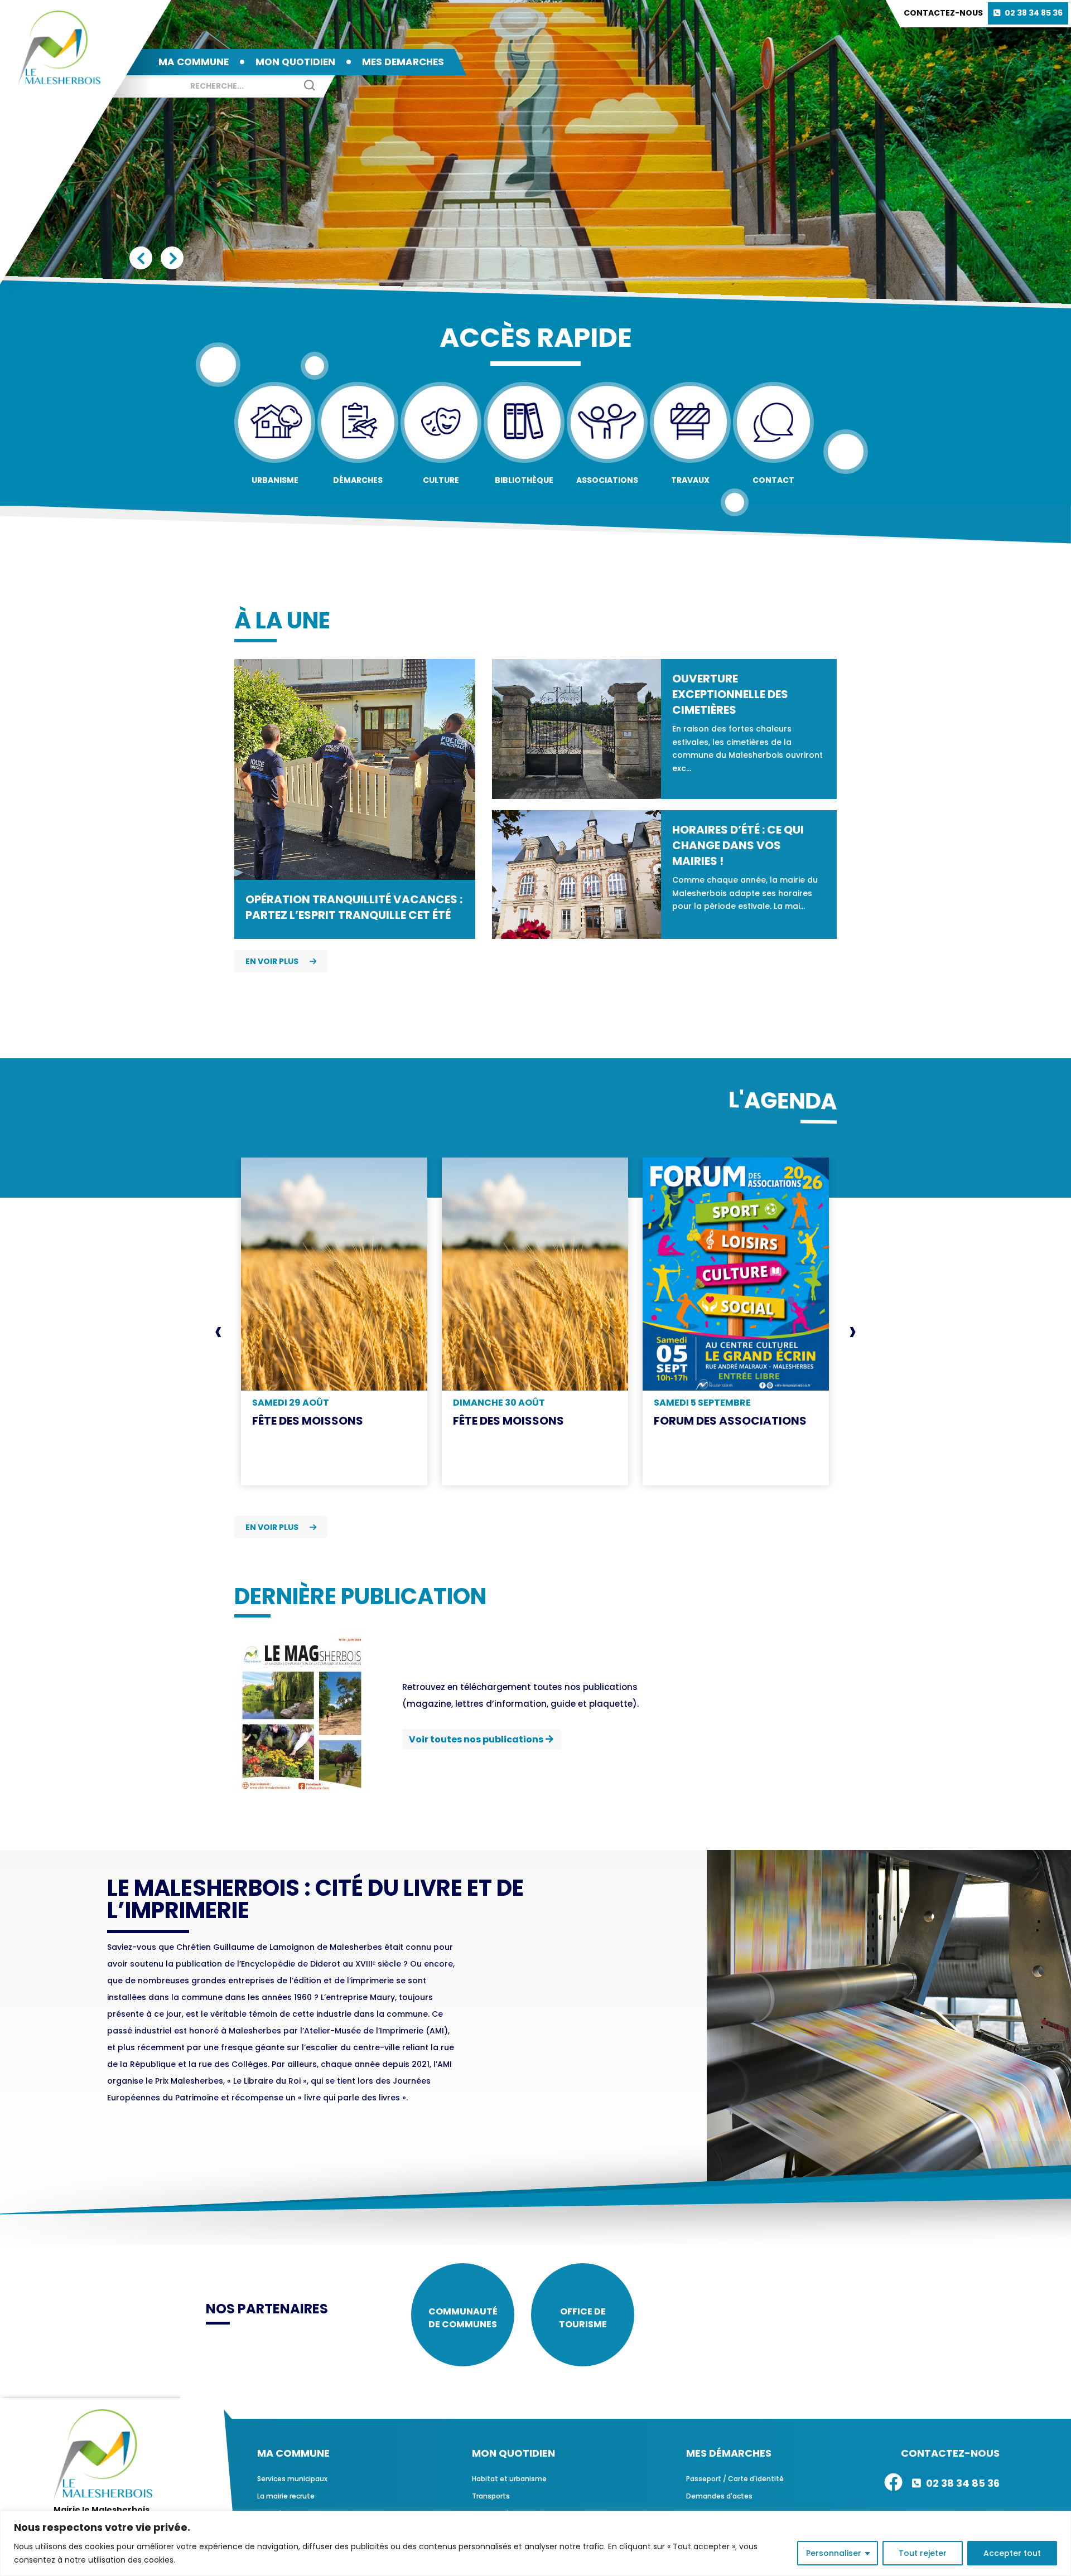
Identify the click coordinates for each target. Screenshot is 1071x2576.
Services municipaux (292, 2479)
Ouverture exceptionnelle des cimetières (730, 694)
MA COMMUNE (194, 62)
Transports (491, 2496)
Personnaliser (834, 2553)
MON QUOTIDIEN (295, 62)
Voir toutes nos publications (476, 1739)
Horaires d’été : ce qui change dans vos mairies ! (738, 845)
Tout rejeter (923, 2553)
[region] (535, 2543)
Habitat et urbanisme (509, 2479)
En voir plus (272, 961)
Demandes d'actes (719, 2496)
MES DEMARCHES (403, 62)
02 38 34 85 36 (1034, 13)
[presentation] (218, 1331)
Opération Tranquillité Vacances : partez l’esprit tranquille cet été (354, 907)
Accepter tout (1012, 2553)
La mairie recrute (286, 2496)
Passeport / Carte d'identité (735, 2479)
